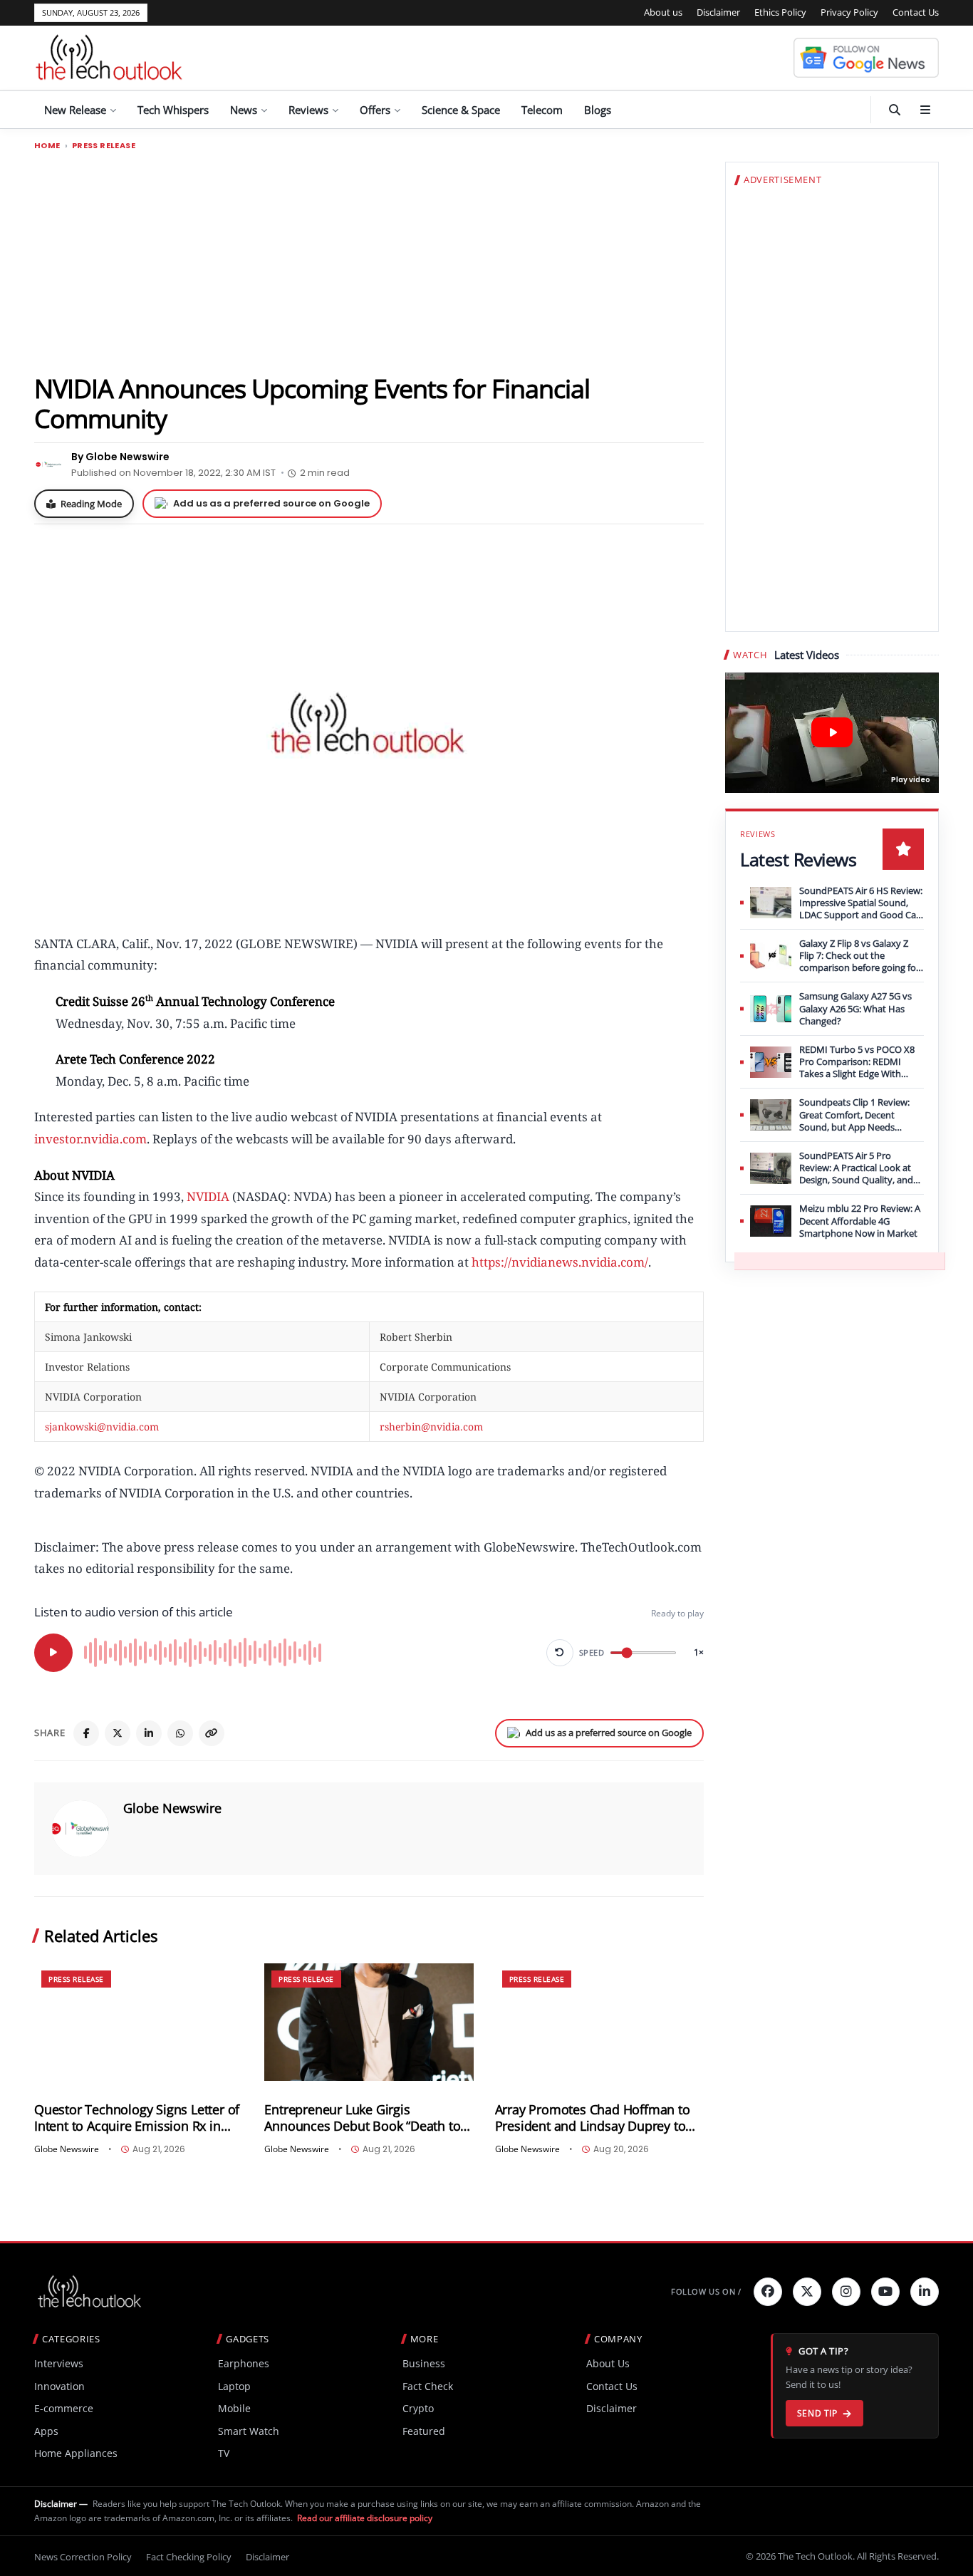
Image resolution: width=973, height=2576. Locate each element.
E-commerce (64, 2408)
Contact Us (916, 12)
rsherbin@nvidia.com (431, 1427)
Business (424, 2363)
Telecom (542, 110)
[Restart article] (560, 1653)
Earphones (244, 2363)
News (244, 110)
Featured (424, 2431)
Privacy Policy (849, 12)
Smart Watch (249, 2431)
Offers (375, 110)
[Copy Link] (212, 1733)
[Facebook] (86, 1733)
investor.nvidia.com (90, 1139)
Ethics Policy (780, 12)
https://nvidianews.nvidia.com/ (560, 1262)
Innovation (59, 2386)
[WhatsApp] (180, 1733)
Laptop (234, 2386)
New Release (75, 110)
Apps (46, 2431)
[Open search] (895, 110)
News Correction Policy (83, 2557)
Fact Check (428, 2386)
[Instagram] (846, 2292)
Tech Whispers (173, 110)
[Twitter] (807, 2292)
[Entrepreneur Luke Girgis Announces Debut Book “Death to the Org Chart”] (369, 2022)
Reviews (308, 110)
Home (47, 146)
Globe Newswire (172, 1808)
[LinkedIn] (149, 1733)
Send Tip (817, 2413)
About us (663, 12)
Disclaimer (718, 12)
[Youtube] (885, 2292)
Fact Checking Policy (189, 2557)
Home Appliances (76, 2453)
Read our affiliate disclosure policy (365, 2518)
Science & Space (461, 110)
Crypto (418, 2408)
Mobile (234, 2408)
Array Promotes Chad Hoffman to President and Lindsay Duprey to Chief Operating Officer (593, 2118)
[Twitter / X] (118, 1733)
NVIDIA (208, 1196)
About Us (608, 2363)
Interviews (59, 2363)
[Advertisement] (369, 261)
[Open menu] (925, 110)
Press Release (104, 146)
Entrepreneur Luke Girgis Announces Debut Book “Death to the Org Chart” (362, 2118)
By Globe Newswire (120, 457)
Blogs (598, 110)
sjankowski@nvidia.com (102, 1427)
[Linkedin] (925, 2292)
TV (224, 2453)
